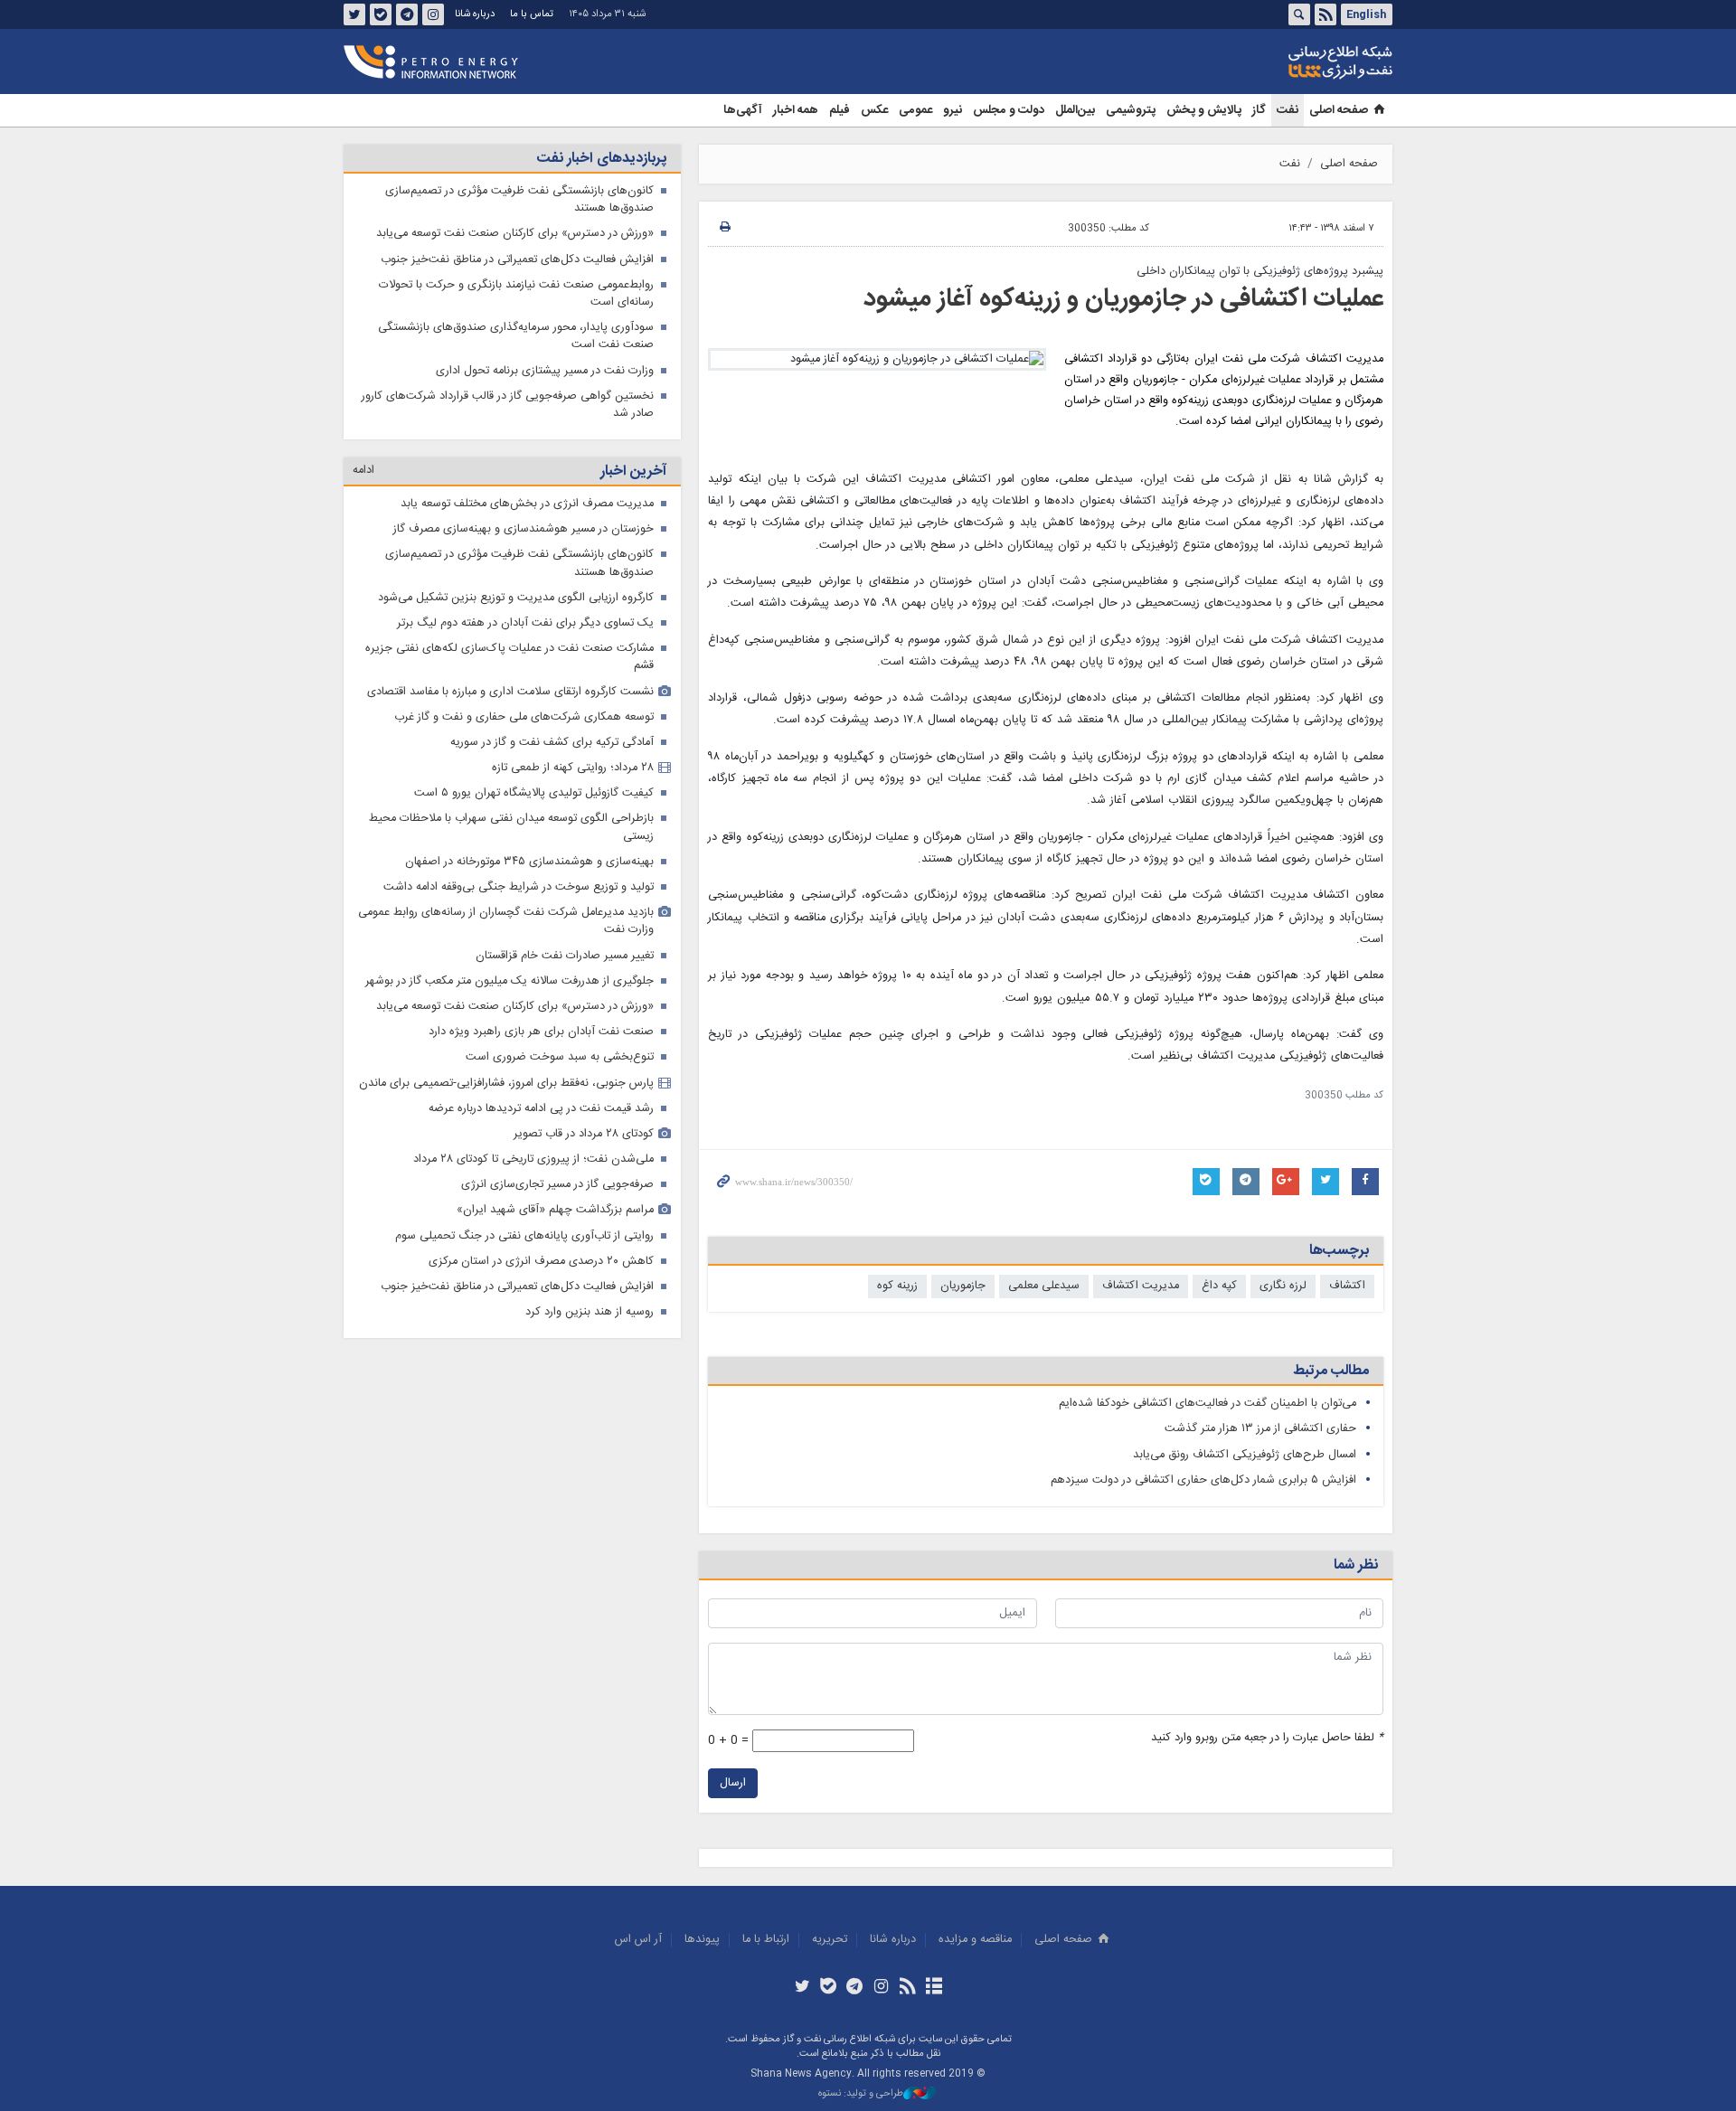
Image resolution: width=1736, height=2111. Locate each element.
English (1366, 14)
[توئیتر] (802, 1988)
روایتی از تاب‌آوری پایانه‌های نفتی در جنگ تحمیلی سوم (524, 1236)
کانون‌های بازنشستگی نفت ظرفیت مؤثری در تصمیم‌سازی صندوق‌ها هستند (519, 200)
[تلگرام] (855, 1988)
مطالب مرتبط (1331, 1371)
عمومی (915, 110)
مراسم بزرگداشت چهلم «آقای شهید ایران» (555, 1210)
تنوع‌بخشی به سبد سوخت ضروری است (560, 1057)
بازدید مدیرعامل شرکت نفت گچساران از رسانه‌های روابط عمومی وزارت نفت (506, 921)
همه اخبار (796, 110)
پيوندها (702, 1940)
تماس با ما (532, 14)
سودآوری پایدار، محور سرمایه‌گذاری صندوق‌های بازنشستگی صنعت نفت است (516, 336)
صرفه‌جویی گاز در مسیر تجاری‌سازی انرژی (557, 1185)
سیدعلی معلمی (1044, 1286)
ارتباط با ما (766, 1940)
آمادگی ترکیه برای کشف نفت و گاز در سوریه (552, 743)
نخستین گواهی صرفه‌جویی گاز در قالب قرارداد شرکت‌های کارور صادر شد (508, 405)
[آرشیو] (934, 1988)
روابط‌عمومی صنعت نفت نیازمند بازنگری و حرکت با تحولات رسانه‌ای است (516, 294)
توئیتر (354, 14)
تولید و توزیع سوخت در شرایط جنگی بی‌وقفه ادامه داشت (519, 887)
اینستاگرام (433, 14)
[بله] (829, 1988)
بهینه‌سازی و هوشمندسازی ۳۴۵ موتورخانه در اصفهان (529, 862)
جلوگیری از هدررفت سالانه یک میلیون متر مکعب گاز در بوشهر (509, 981)
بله (381, 14)
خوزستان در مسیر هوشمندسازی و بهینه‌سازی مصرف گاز (524, 529)
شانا (1278, 62)
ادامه (363, 471)
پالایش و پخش (1204, 110)
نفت (1288, 110)
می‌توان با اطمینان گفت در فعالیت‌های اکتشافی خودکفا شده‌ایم (1208, 1404)
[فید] (907, 1988)
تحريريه (830, 1940)
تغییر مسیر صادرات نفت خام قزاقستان (565, 956)
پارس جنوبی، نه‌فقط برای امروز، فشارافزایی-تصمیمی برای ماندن (506, 1084)
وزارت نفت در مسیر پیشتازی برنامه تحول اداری (545, 371)
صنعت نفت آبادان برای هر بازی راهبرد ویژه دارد (541, 1032)
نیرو (953, 110)
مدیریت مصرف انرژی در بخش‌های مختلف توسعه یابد (527, 504)
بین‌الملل (1075, 110)
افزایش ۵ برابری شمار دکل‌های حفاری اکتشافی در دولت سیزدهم (1203, 1480)
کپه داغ (1219, 1286)
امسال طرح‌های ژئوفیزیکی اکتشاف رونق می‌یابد (1245, 1455)
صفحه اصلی (1339, 110)
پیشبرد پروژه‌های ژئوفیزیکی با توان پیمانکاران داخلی (1260, 272)
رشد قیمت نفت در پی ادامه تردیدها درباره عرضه (541, 1109)
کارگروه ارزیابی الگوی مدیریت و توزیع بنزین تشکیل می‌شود (516, 598)
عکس (874, 110)
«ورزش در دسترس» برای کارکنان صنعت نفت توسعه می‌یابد (515, 234)
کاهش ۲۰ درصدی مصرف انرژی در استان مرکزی (541, 1262)
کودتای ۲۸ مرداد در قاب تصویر (584, 1134)
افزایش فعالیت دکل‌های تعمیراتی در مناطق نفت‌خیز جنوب (517, 260)
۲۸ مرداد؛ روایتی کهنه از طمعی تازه (573, 768)
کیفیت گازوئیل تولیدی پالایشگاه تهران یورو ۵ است (534, 793)
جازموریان (963, 1286)
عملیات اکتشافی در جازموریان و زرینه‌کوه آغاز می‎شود (1123, 299)
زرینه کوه (897, 1286)
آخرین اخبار (633, 471)
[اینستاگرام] (881, 1988)
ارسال (733, 1783)
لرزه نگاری (1283, 1286)
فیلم (840, 110)
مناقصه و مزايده (975, 1940)
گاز (1259, 110)
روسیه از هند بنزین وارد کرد (590, 1312)
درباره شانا (475, 14)
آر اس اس (638, 1940)
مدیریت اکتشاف (1141, 1286)
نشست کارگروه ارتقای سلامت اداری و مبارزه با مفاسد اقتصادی (510, 692)
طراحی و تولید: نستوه (861, 2094)
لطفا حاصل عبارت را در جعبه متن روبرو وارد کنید (1267, 1738)
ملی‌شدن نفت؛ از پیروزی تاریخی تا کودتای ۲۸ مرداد (533, 1159)
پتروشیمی (1131, 110)
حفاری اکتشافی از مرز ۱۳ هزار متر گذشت (1260, 1429)
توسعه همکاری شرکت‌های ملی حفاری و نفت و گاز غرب (524, 717)
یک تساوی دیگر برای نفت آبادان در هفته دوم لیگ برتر (525, 623)
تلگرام (407, 14)
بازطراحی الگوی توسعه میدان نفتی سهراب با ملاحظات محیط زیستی (511, 827)
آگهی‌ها (743, 110)
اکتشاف (1347, 1286)
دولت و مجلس (1009, 110)
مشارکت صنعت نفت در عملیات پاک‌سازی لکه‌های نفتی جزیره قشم (509, 657)
